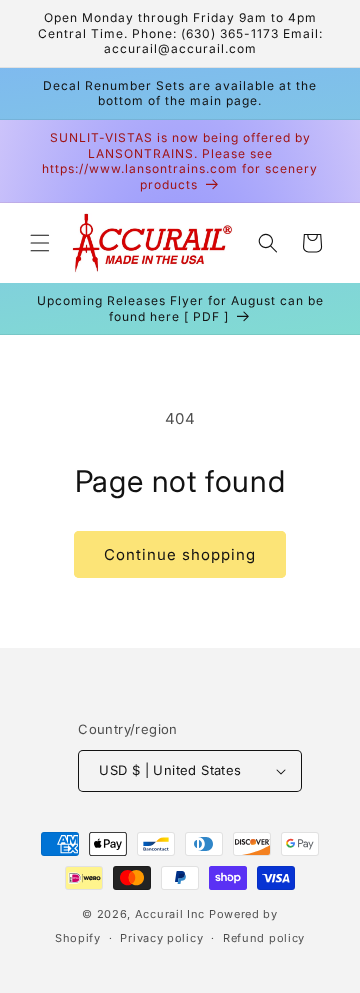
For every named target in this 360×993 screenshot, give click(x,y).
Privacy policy (161, 938)
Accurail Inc (170, 914)
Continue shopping (180, 554)
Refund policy (264, 938)
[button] (40, 243)
